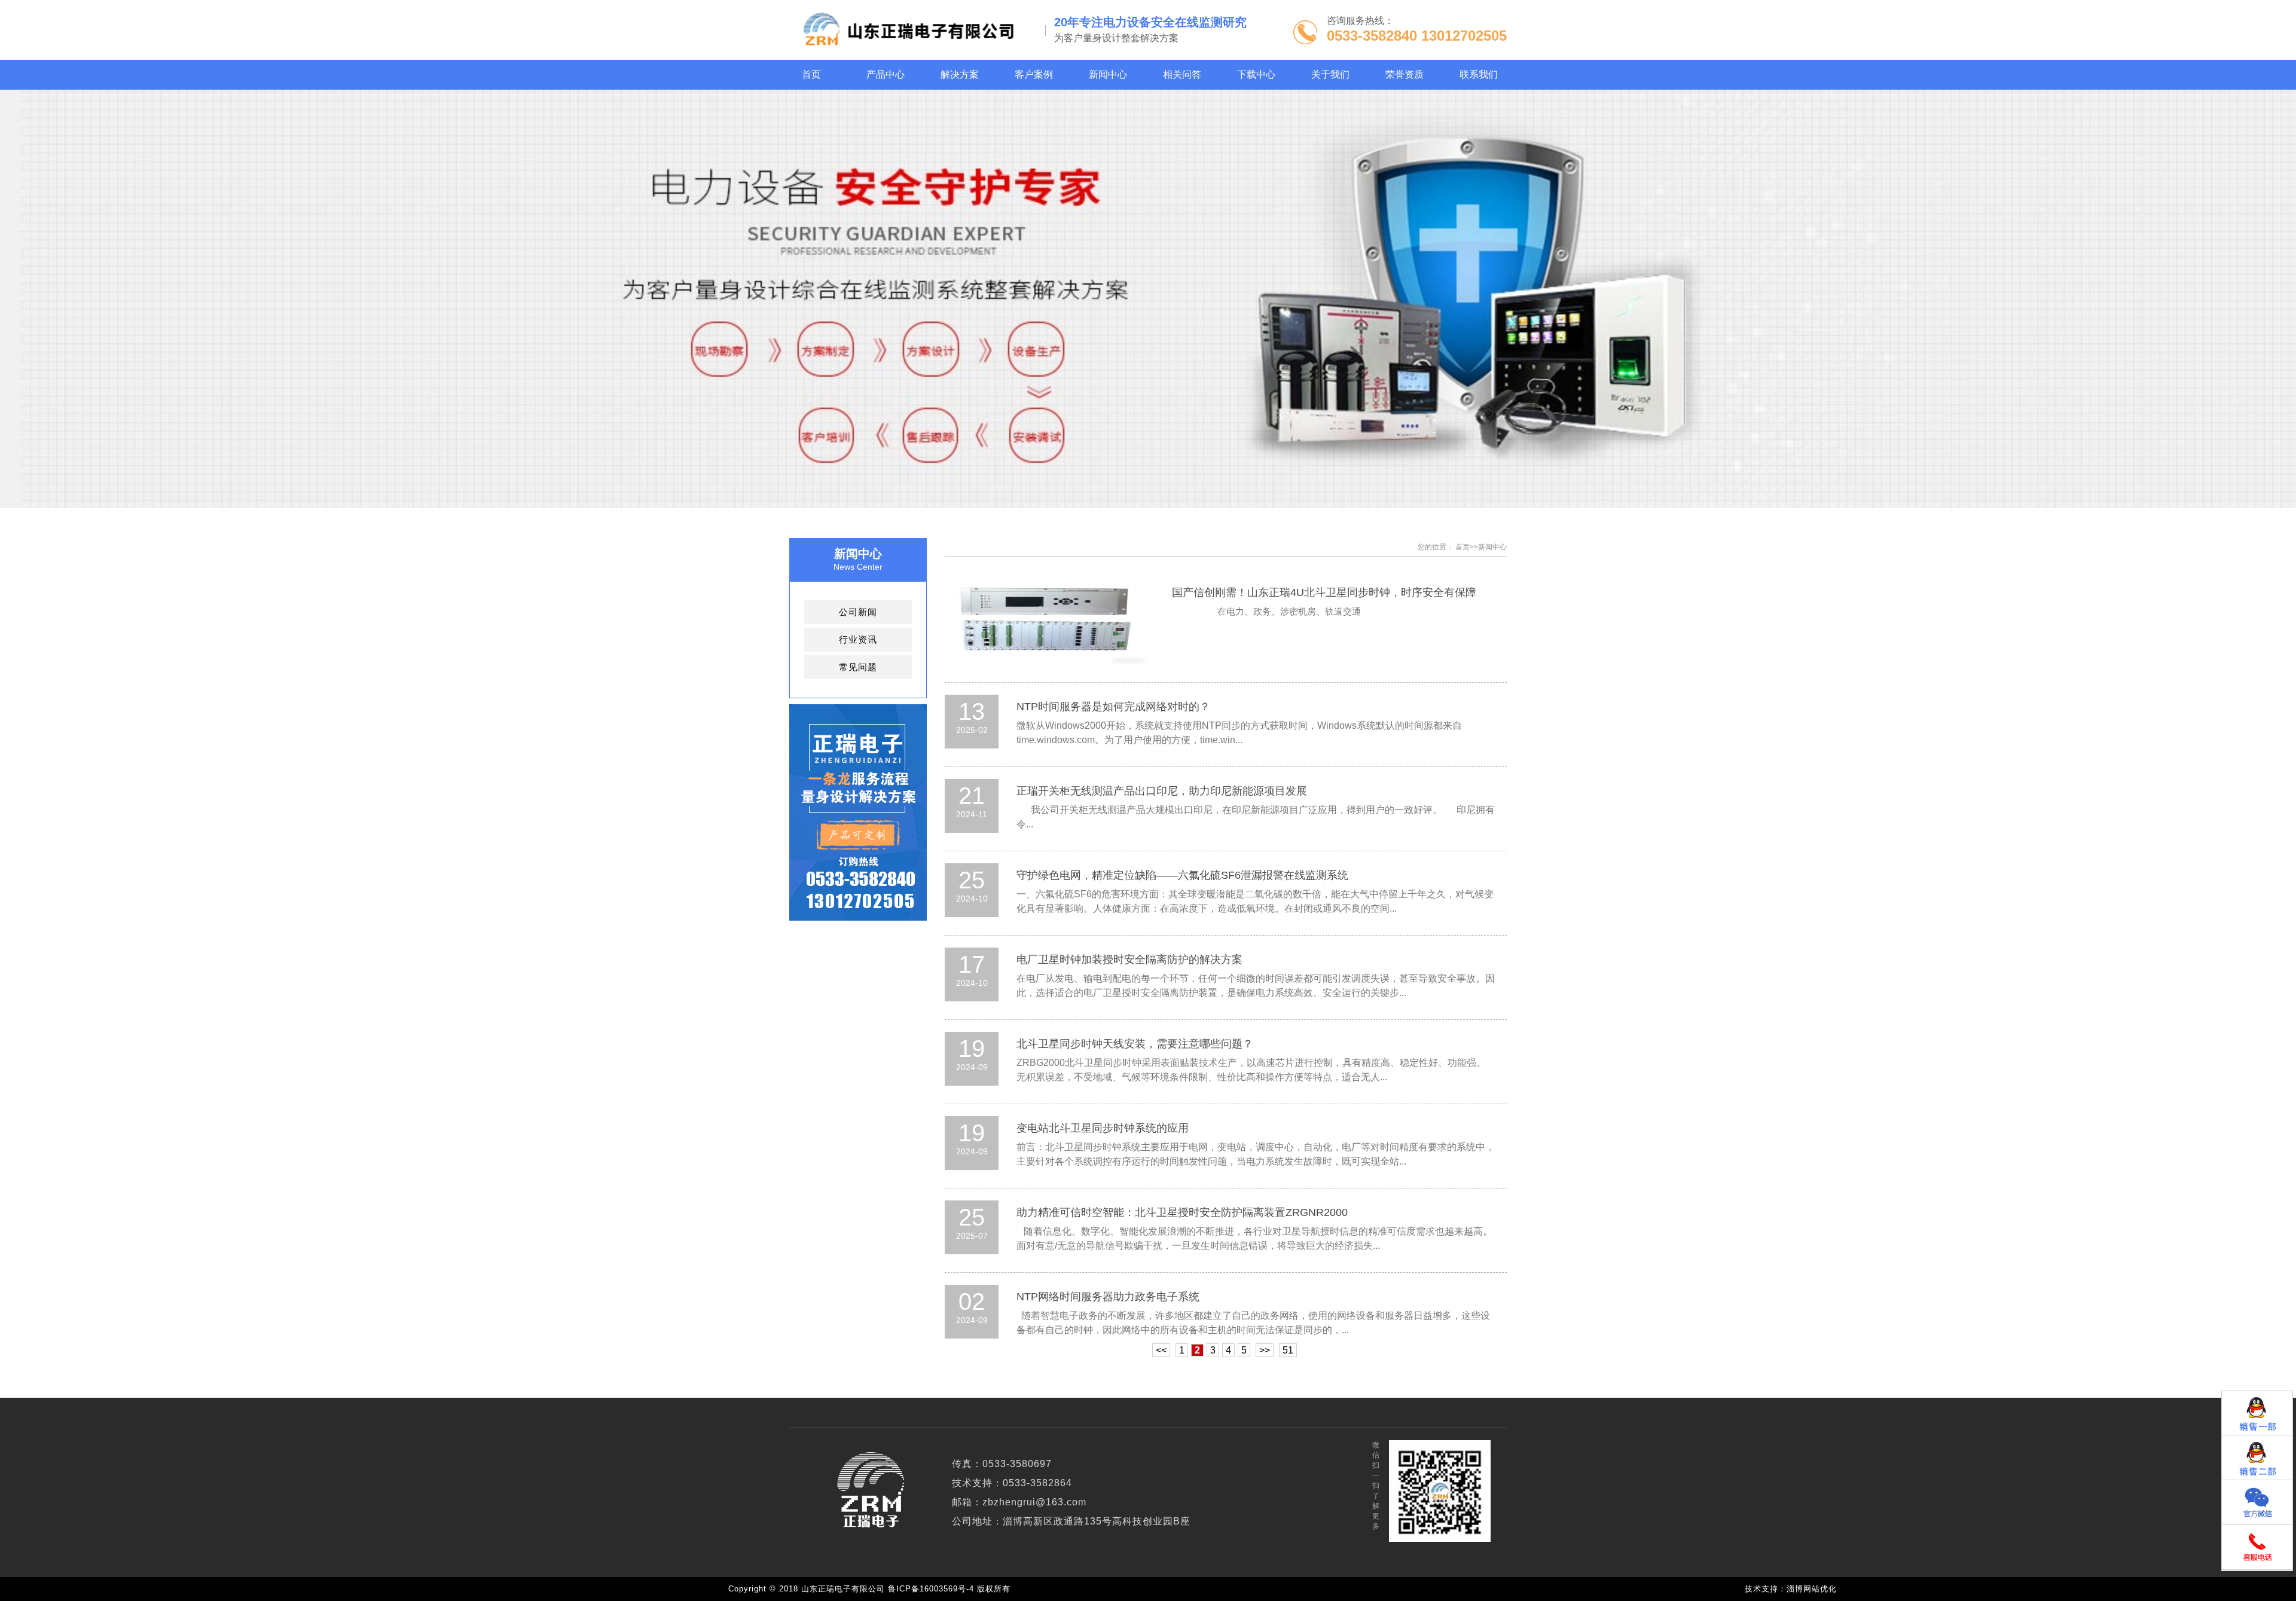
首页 (1463, 547)
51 (1288, 1350)
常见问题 (858, 667)
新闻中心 (1492, 547)
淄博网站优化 (1812, 1589)
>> (1265, 1350)
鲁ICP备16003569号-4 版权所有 (952, 1589)
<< (1161, 1350)
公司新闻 (858, 612)
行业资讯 (858, 639)
